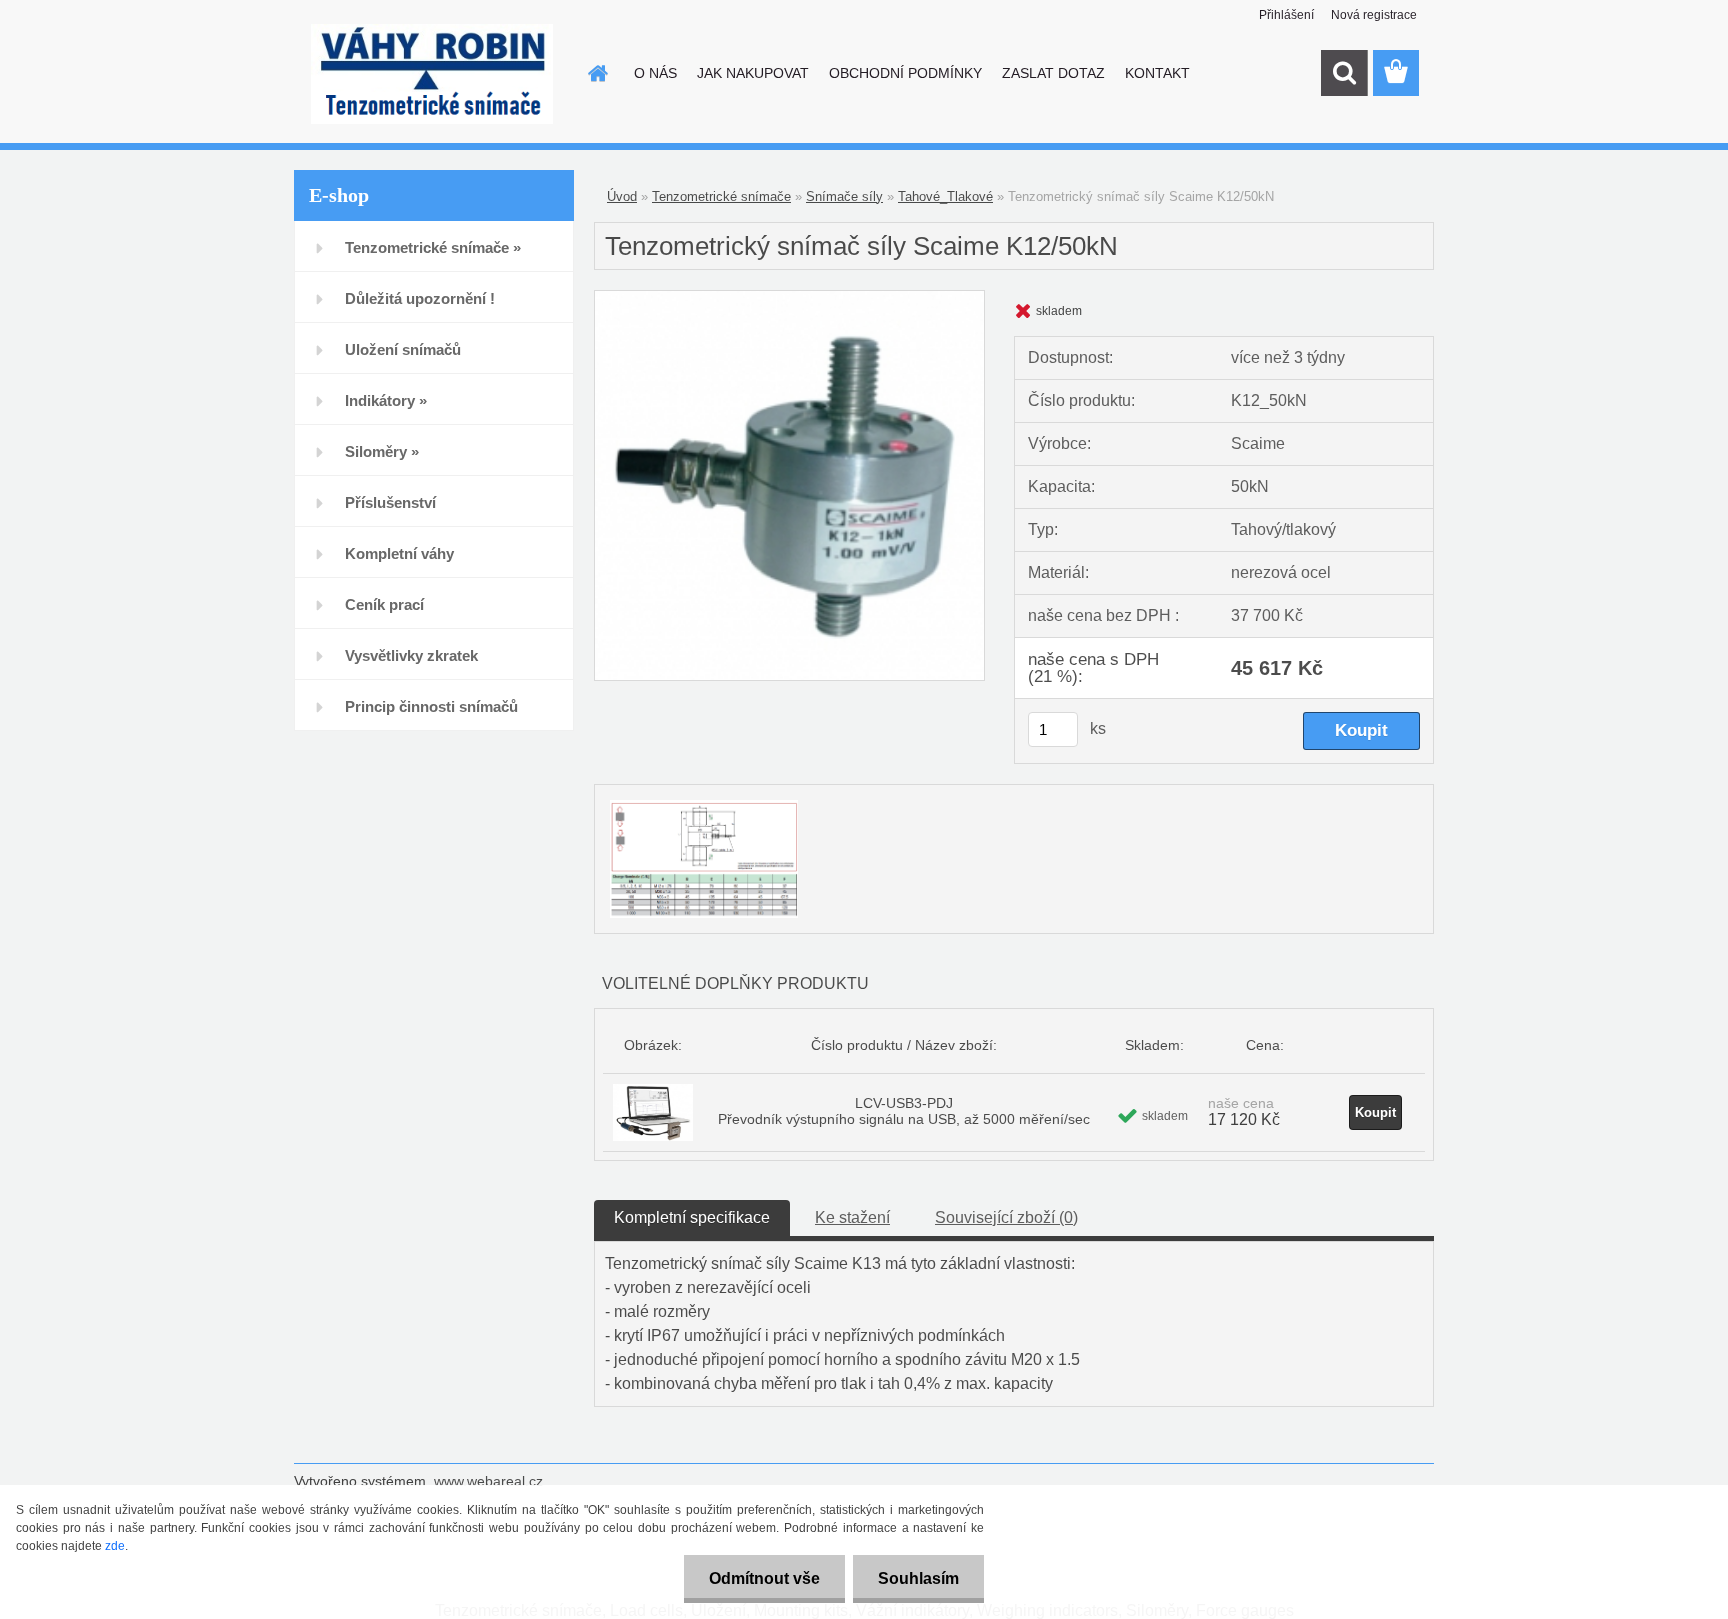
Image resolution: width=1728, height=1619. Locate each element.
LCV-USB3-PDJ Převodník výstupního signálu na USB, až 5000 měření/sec (904, 1111)
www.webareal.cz (488, 1481)
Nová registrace (1374, 15)
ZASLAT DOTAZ (1053, 73)
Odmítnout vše (764, 1578)
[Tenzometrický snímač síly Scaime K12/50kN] (789, 298)
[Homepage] (596, 73)
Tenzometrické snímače (721, 196)
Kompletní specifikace (692, 1217)
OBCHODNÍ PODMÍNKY (905, 73)
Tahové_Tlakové (945, 196)
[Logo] (431, 74)
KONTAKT (1157, 73)
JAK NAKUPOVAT (753, 73)
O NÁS (655, 73)
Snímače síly (844, 196)
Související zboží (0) (1006, 1217)
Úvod (622, 196)
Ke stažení (852, 1217)
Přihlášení (1286, 15)
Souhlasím (918, 1578)
